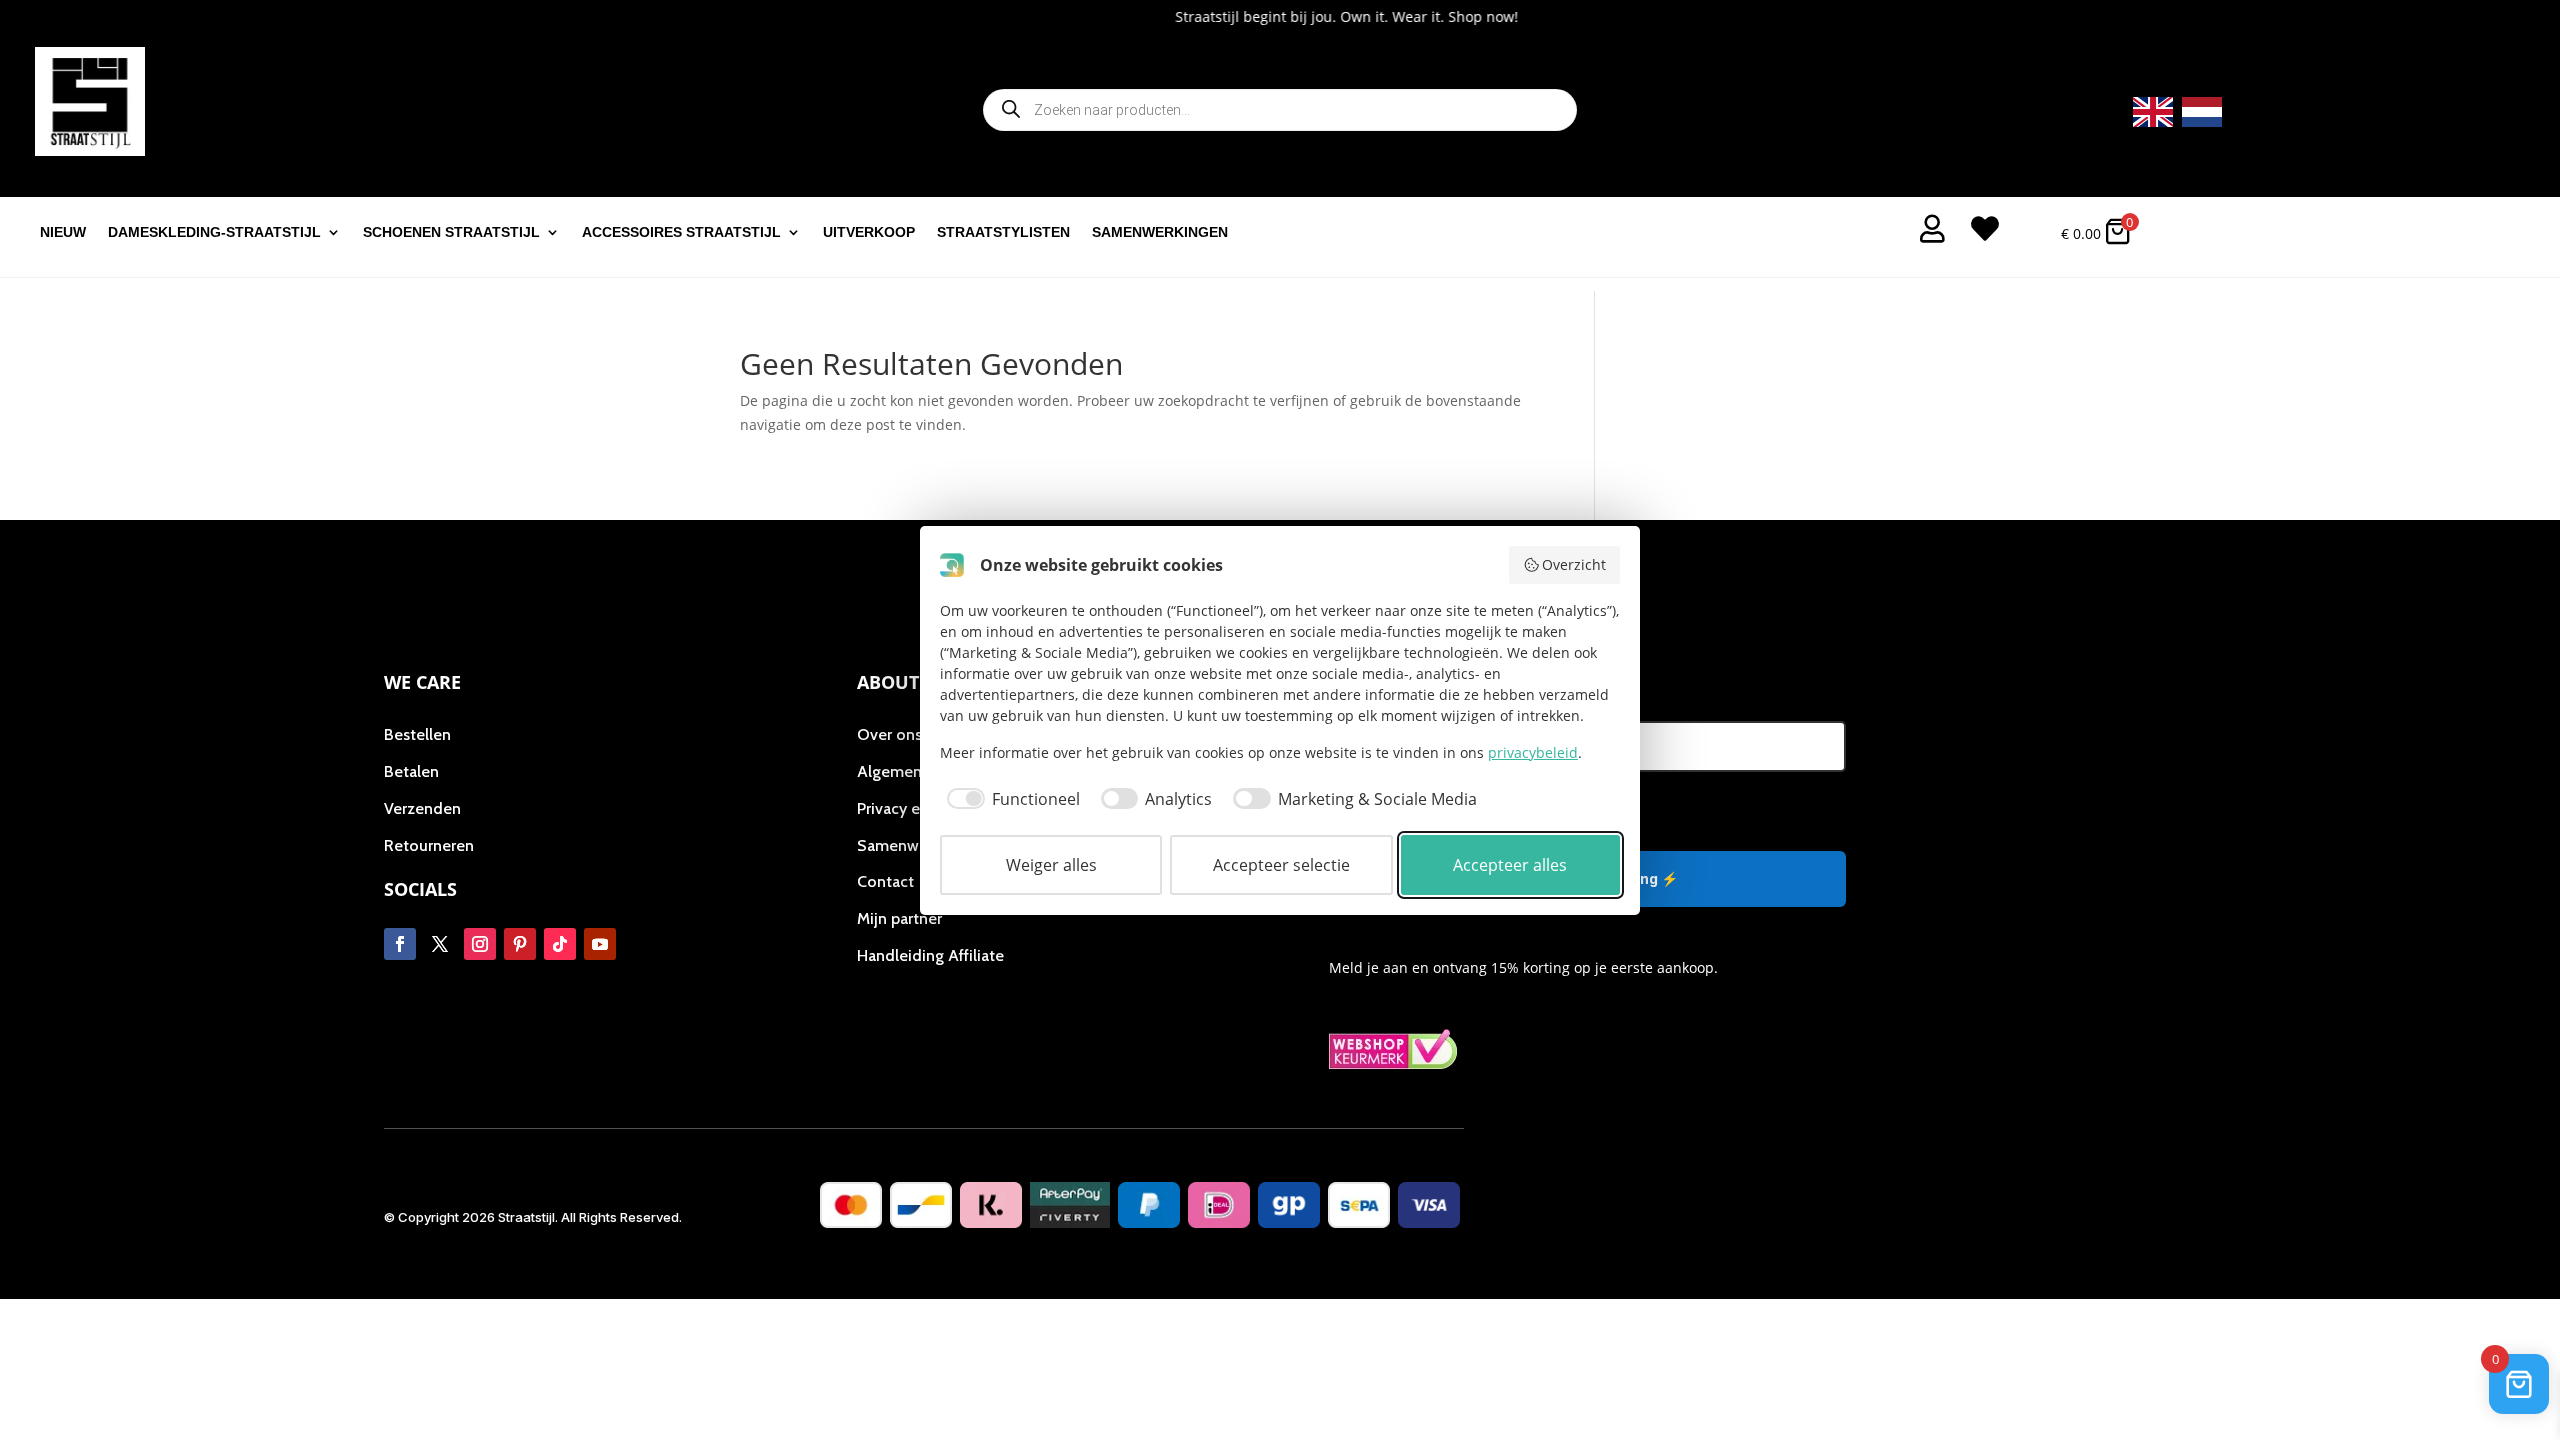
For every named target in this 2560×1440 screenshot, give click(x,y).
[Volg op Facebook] (400, 944)
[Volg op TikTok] (560, 944)
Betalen (411, 771)
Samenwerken (908, 845)
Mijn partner (899, 918)
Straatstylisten (1003, 232)
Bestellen (417, 734)
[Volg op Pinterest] (520, 944)
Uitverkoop (869, 232)
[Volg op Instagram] (480, 944)
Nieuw (63, 232)
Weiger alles (1051, 865)
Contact (885, 881)
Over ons (889, 734)
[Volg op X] (440, 944)
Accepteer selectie (1281, 865)
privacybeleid (1533, 752)
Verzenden (422, 808)
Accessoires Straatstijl (681, 232)
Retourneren (429, 845)
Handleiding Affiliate (930, 955)
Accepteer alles (1510, 865)
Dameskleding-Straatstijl (214, 232)
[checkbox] (1010, 799)
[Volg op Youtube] (600, 944)
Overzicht (1574, 564)
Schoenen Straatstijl (451, 232)
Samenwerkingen (1160, 232)
